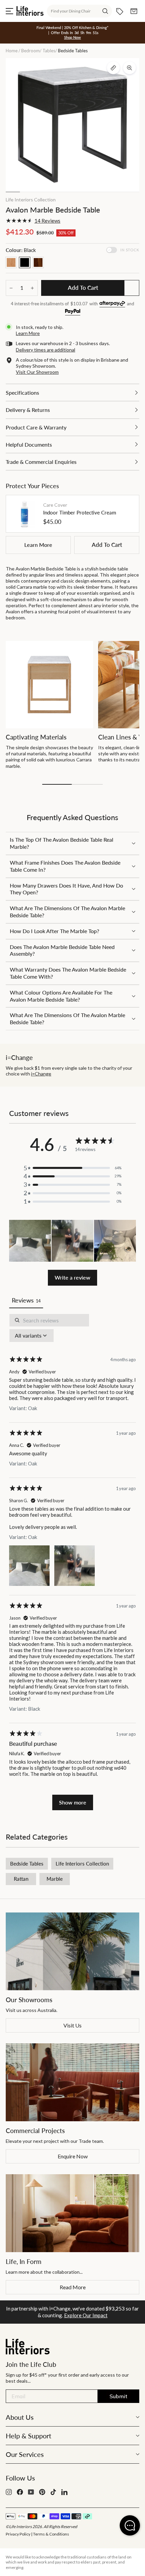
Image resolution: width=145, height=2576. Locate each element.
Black (25, 262)
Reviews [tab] (26, 1300)
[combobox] (79, 11)
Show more (73, 1802)
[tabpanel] (72, 1562)
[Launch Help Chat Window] (130, 2525)
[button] (30, 1241)
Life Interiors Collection (31, 200)
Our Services (25, 2454)
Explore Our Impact (86, 2315)
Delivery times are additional (46, 350)
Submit (119, 2396)
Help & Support (28, 2436)
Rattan (21, 1879)
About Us (20, 2417)
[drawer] (72, 393)
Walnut (38, 262)
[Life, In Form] (72, 2213)
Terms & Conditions (51, 2534)
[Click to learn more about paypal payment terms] (73, 312)
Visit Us (72, 2025)
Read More (73, 2287)
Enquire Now (73, 2156)
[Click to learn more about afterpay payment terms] (112, 304)
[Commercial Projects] (72, 2082)
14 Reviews (47, 221)
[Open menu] (9, 11)
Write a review (72, 1277)
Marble (55, 1879)
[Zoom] (129, 68)
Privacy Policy (18, 2534)
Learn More (38, 545)
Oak (11, 262)
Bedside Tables (27, 1864)
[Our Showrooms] (72, 1952)
